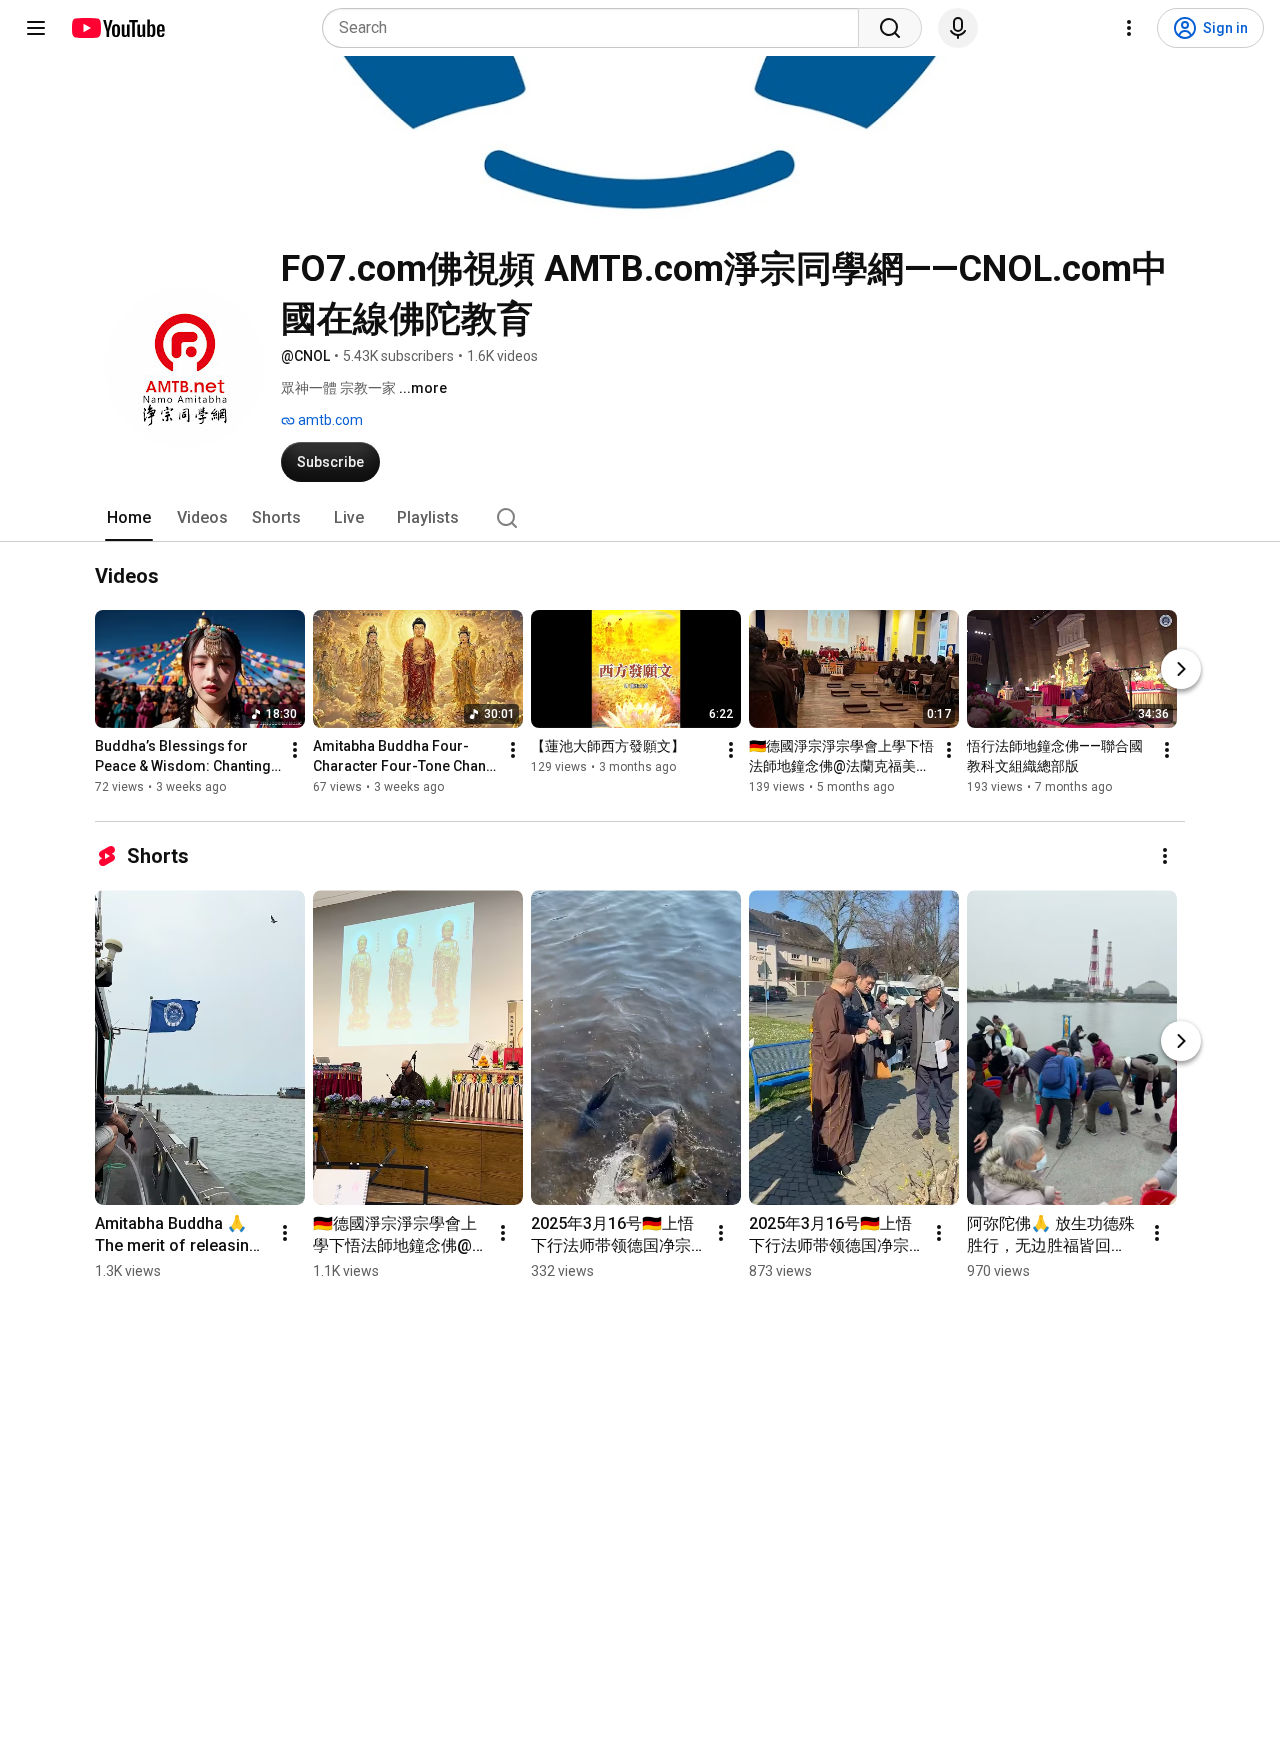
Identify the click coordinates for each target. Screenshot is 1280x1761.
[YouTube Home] (117, 28)
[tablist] (640, 518)
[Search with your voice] (958, 28)
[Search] (890, 28)
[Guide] (36, 28)
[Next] (1181, 670)
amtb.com (329, 420)
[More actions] (295, 751)
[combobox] (596, 28)
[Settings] (1129, 28)
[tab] (129, 518)
